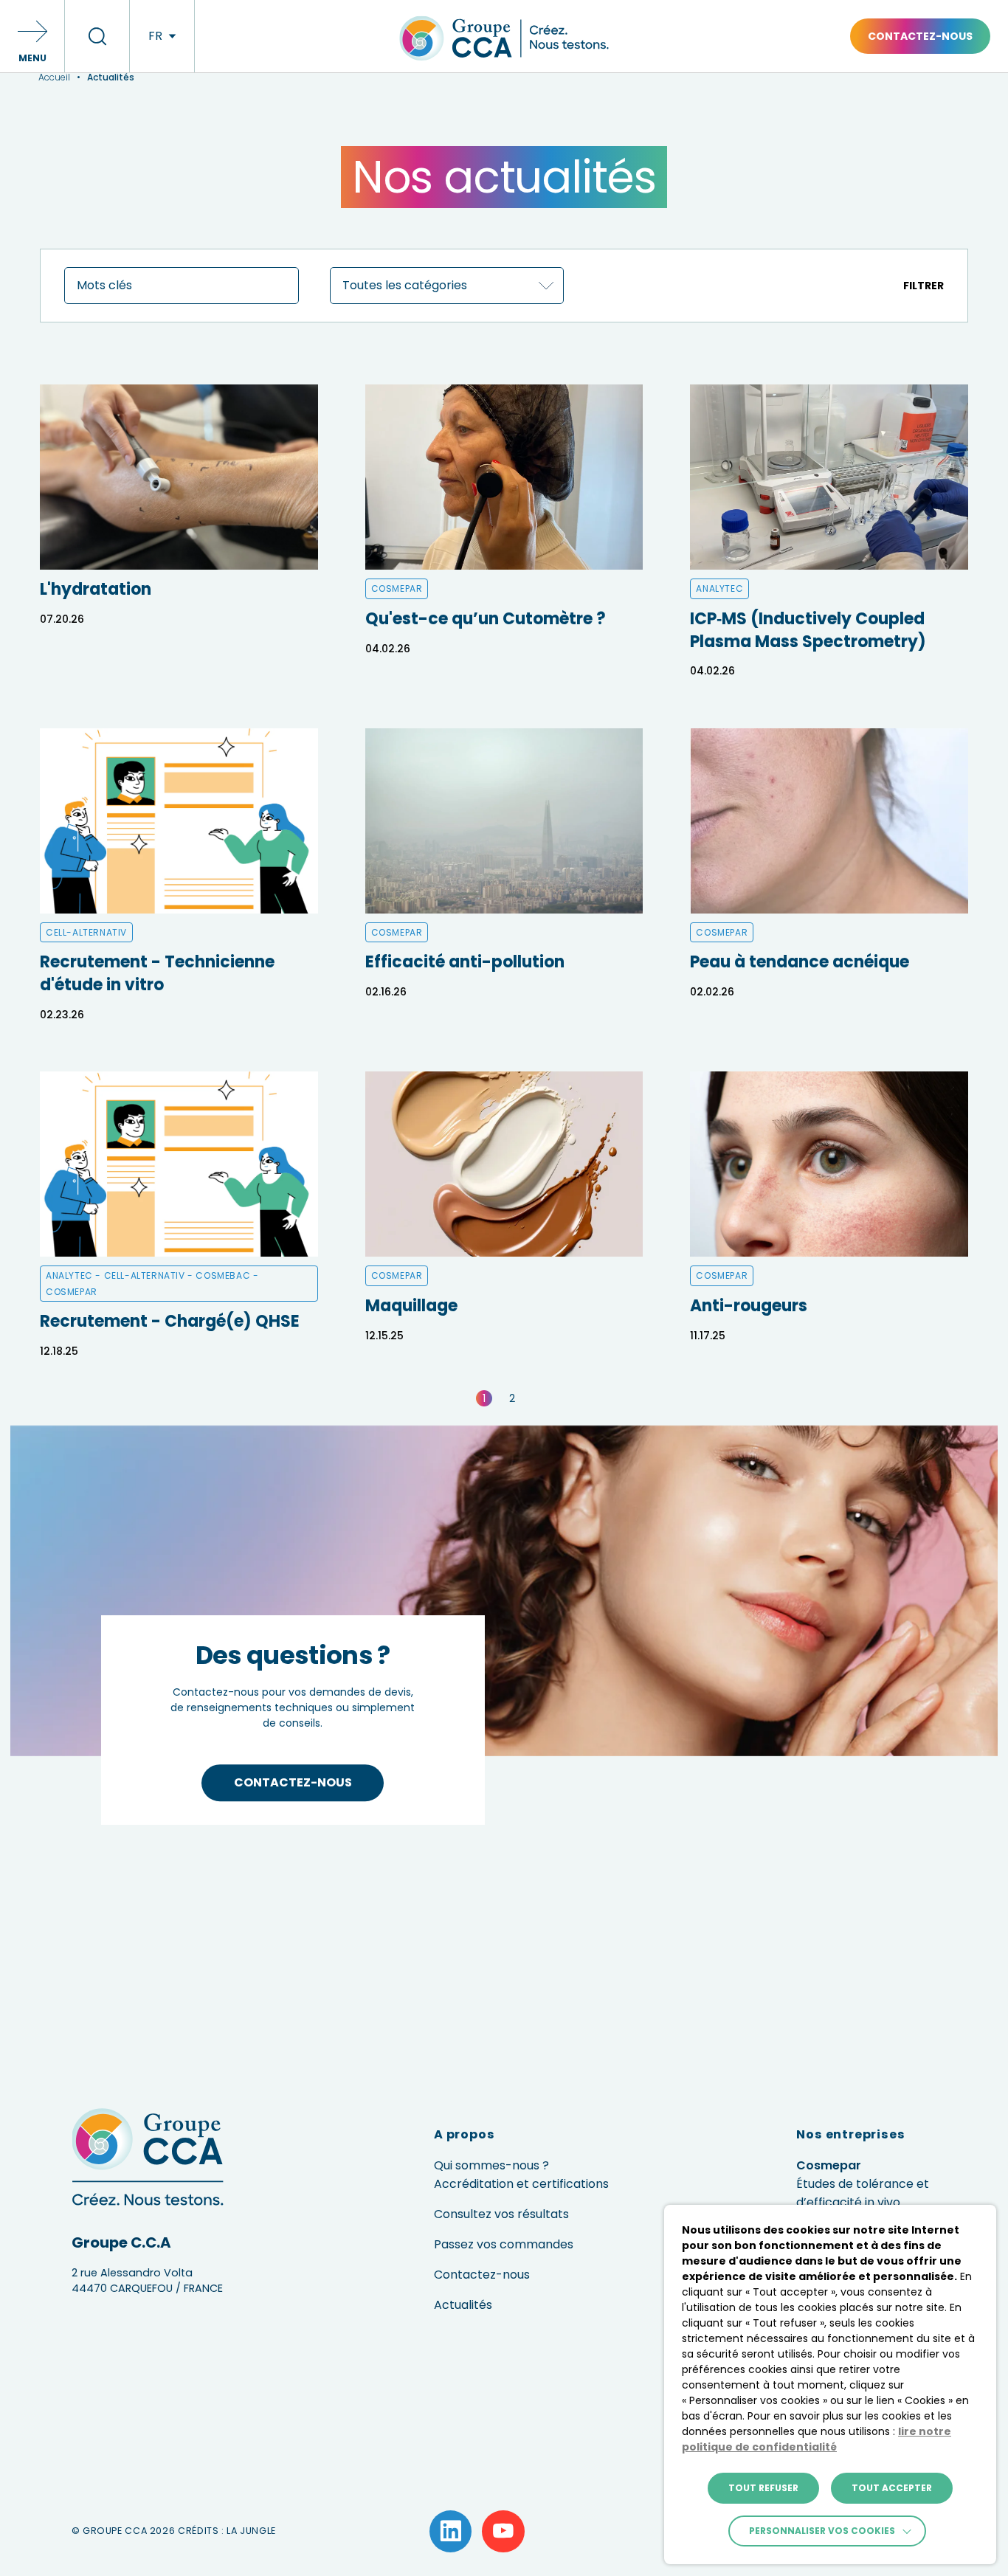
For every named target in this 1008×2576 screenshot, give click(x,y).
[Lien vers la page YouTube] (503, 2532)
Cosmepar (863, 2184)
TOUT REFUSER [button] (763, 2488)
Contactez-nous (920, 36)
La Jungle (251, 2531)
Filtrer (924, 286)
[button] (32, 36)
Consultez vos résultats (501, 2214)
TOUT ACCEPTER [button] (892, 2488)
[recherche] (97, 36)
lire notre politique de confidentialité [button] (817, 2439)
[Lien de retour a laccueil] (504, 66)
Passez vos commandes (504, 2244)
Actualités (463, 2305)
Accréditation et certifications (521, 2184)
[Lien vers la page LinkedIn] (451, 2532)
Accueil (54, 77)
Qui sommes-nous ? (491, 2165)
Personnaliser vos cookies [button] (822, 2531)
